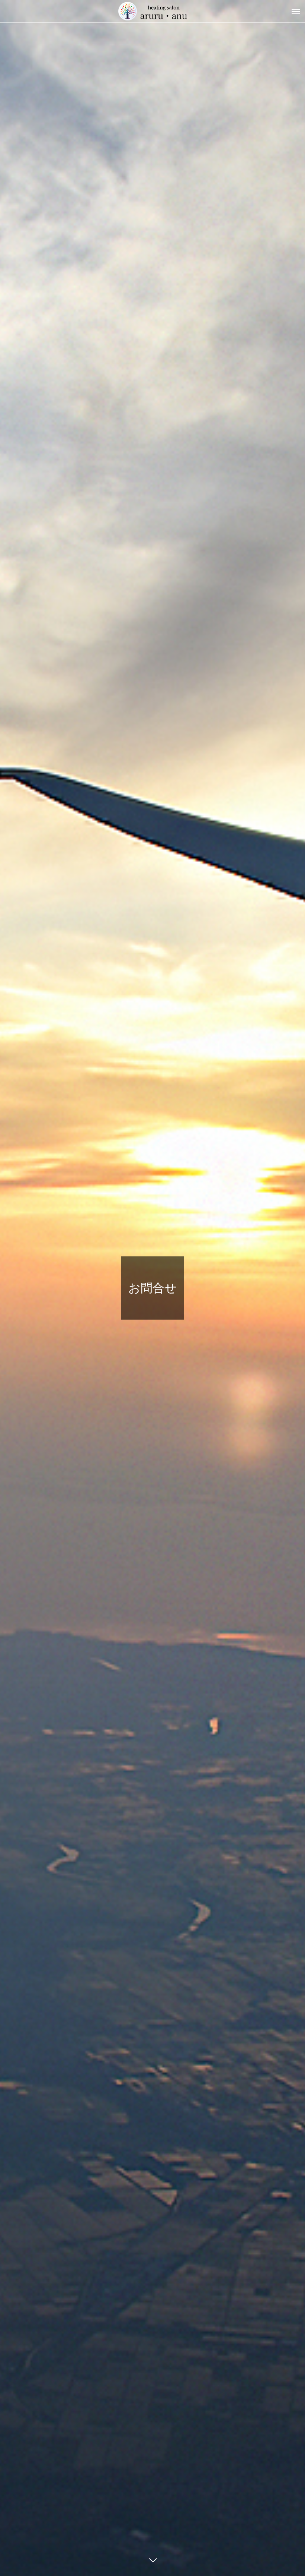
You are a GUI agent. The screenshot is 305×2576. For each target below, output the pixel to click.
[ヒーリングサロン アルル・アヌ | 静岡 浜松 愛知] (152, 11)
